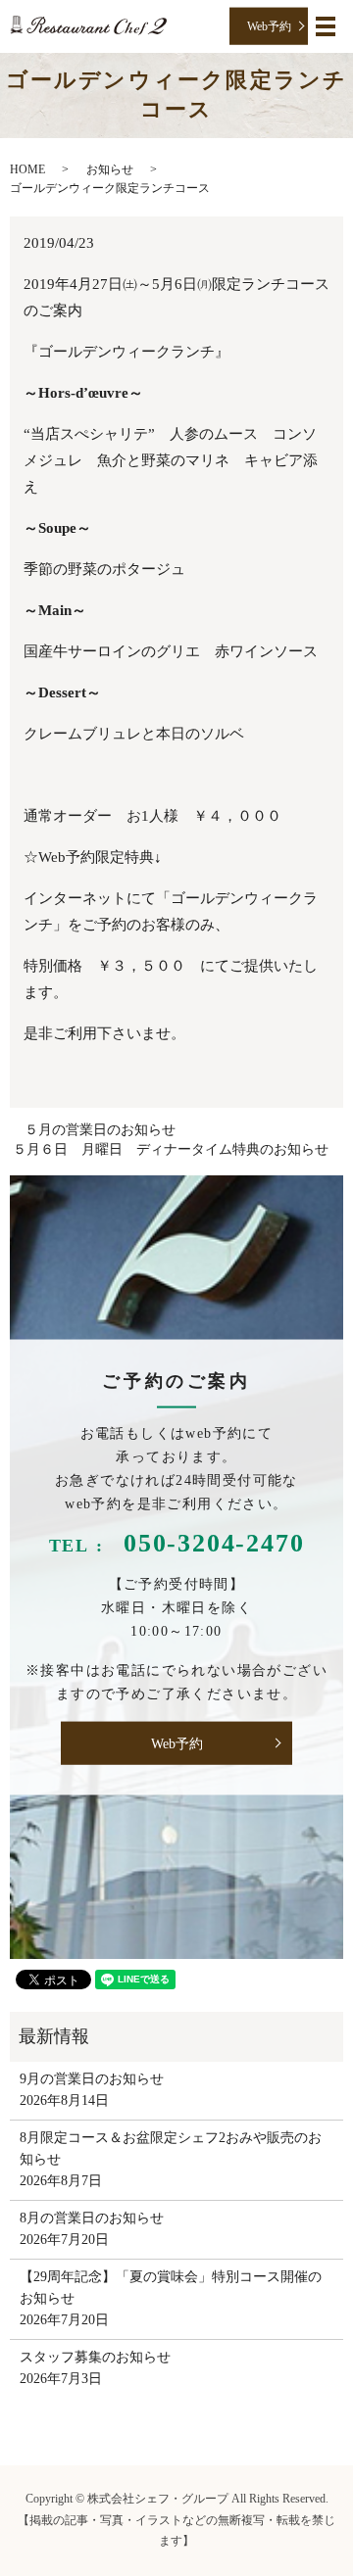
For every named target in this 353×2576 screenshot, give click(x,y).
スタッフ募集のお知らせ (95, 2357)
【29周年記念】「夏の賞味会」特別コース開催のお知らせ (171, 2288)
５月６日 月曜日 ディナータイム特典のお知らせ (171, 1149)
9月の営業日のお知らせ (92, 2079)
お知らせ (110, 169)
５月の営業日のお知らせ (100, 1130)
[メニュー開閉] (326, 26)
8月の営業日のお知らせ (92, 2218)
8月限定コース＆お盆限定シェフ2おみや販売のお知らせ (171, 2148)
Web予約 (269, 25)
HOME (27, 169)
